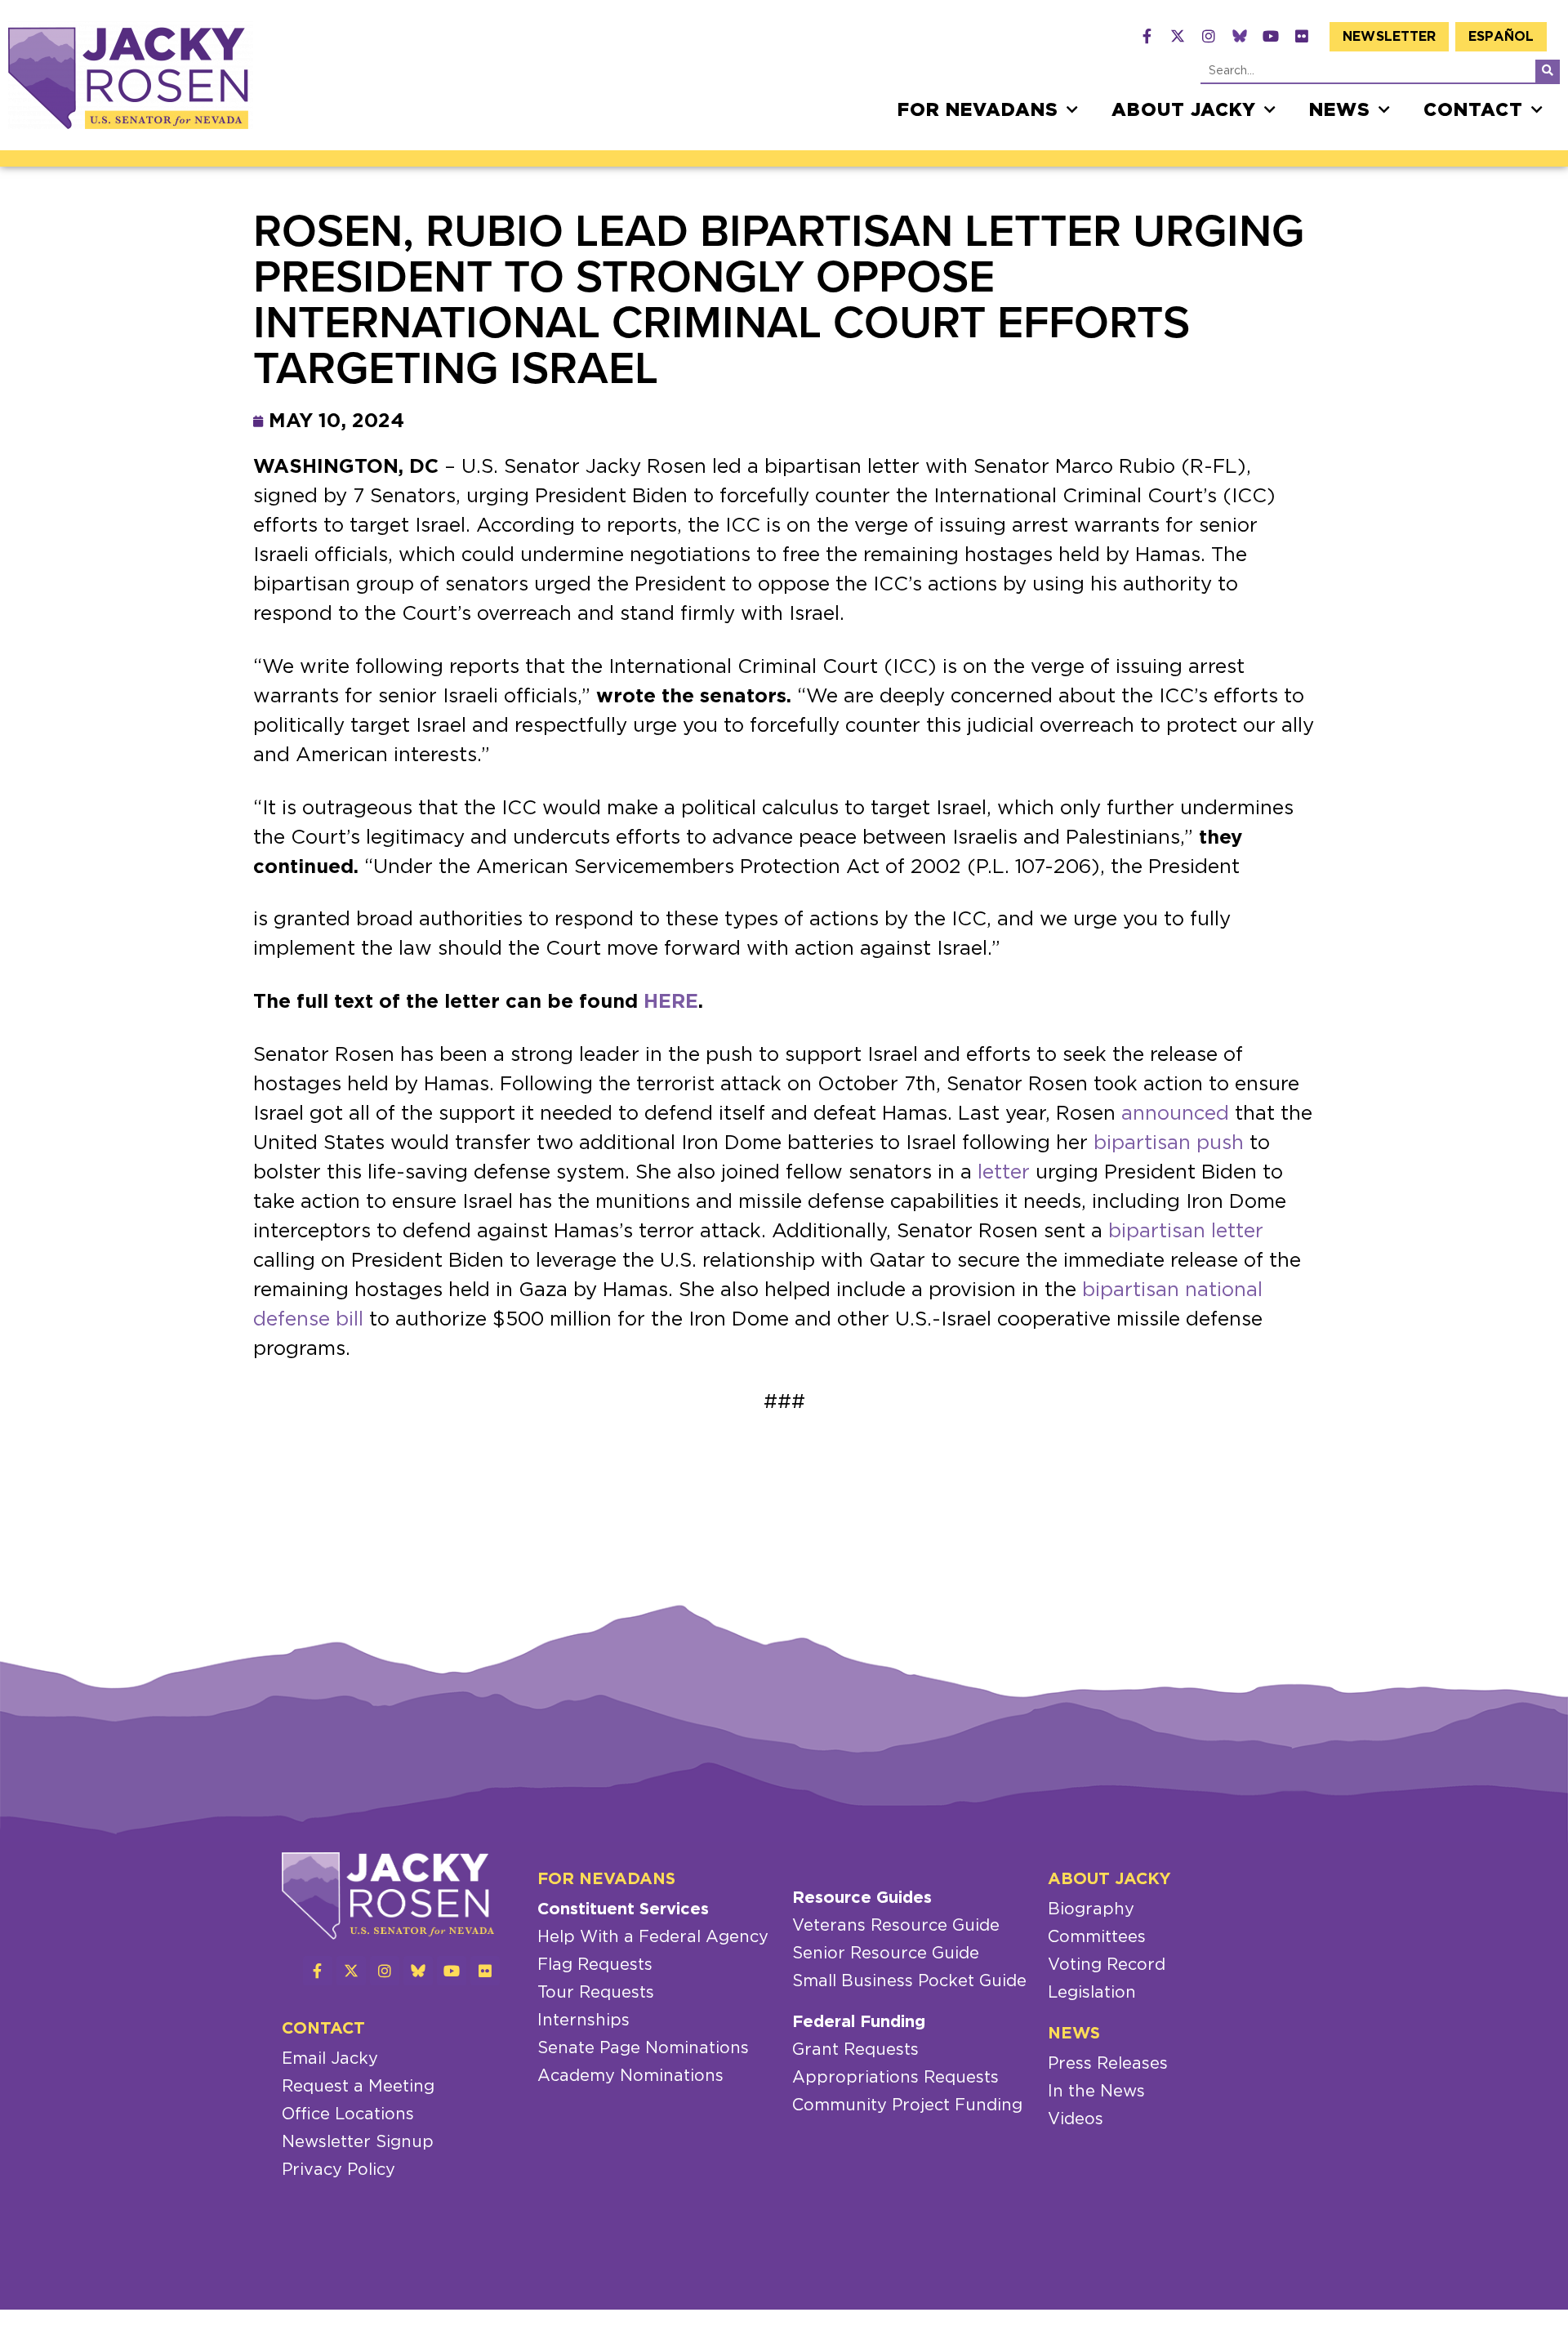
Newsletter (1389, 37)
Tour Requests (596, 1993)
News (1340, 110)
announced (1175, 1114)
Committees (1097, 1937)
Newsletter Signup (358, 2142)
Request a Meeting (358, 2087)
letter (1004, 1173)
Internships (584, 2021)
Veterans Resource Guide (896, 1926)
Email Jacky (330, 2059)
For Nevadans (978, 110)
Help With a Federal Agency (653, 1937)
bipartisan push (1169, 1143)
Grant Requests (855, 2050)
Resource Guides (862, 1898)
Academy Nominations (630, 2076)
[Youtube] (1271, 36)
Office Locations (348, 2114)
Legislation (1092, 1993)
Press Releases (1108, 2064)
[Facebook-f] (1147, 36)
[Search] (1548, 71)
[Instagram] (1209, 36)
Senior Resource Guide (886, 1954)
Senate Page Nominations (643, 2048)
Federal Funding (859, 2022)
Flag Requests (595, 1965)
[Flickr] (1302, 36)
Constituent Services (623, 1909)
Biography (1091, 1909)
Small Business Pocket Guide (909, 1981)
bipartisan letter (1186, 1232)
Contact (1473, 110)
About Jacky (1184, 110)
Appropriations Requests (895, 2078)
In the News (1096, 2092)
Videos (1076, 2119)
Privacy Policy (339, 2170)
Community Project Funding (907, 2105)
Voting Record (1107, 1965)
